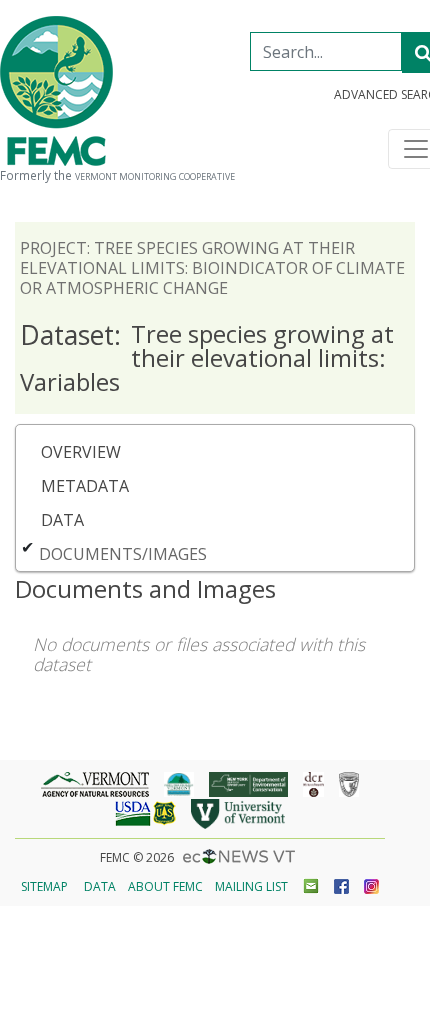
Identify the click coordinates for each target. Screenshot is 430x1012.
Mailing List (251, 886)
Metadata (85, 486)
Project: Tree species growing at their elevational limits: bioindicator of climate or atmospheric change (212, 268)
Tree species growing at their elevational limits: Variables (207, 357)
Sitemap (44, 886)
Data (62, 520)
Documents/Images (123, 554)
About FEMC (165, 886)
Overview (81, 452)
